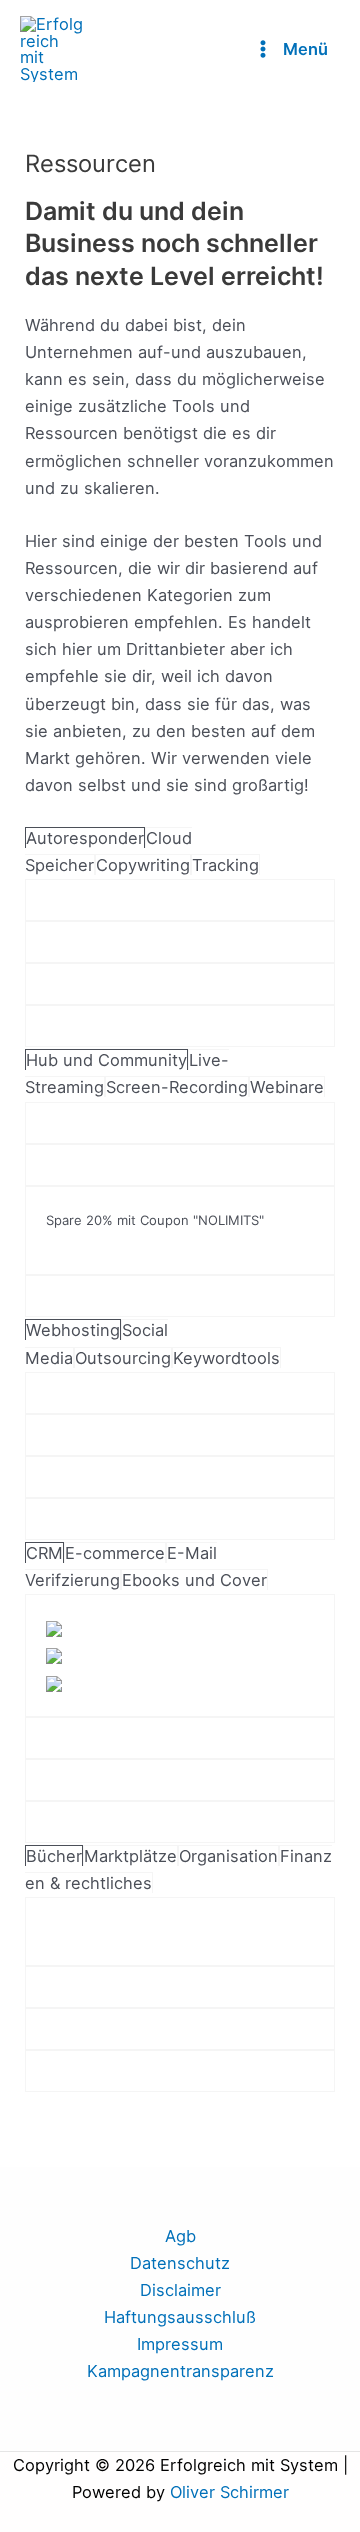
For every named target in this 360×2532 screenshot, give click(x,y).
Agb (180, 2236)
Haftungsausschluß (180, 2317)
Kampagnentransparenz (180, 2371)
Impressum (180, 2344)
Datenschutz (180, 2263)
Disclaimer (180, 2290)
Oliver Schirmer (229, 2492)
